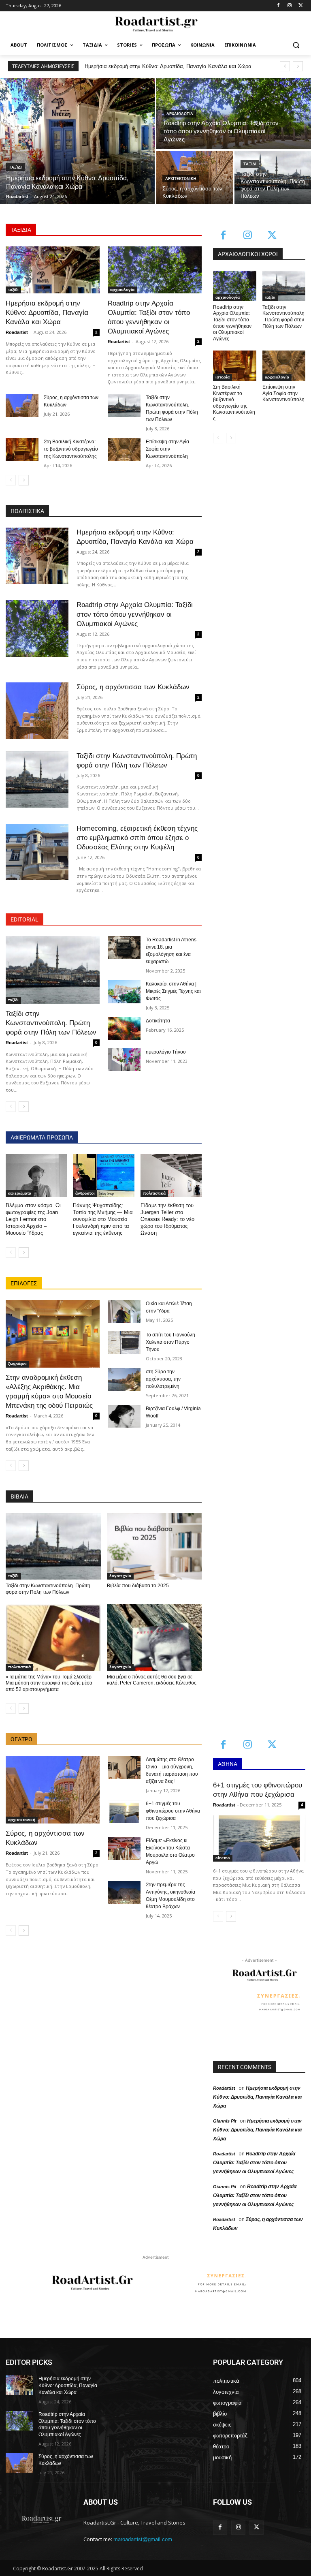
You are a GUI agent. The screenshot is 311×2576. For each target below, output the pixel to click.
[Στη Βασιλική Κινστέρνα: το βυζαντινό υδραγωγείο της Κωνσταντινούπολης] (22, 450)
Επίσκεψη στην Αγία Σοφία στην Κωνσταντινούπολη (167, 449)
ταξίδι (15, 167)
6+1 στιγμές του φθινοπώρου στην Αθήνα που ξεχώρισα (173, 1811)
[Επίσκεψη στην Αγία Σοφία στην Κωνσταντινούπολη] (124, 450)
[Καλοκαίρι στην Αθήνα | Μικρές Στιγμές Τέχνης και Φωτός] (124, 992)
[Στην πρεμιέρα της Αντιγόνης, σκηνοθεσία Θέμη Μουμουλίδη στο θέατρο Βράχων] (124, 1893)
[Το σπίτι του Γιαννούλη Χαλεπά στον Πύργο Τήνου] (124, 1343)
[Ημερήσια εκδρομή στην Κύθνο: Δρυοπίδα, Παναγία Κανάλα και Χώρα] (77, 141)
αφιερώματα (20, 1193)
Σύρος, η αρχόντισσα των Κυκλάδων (133, 687)
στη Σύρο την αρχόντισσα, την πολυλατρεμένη (163, 1379)
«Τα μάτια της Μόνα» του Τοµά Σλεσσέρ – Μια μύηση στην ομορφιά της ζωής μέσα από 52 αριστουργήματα (51, 1683)
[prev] (285, 66)
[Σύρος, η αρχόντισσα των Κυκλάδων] (22, 405)
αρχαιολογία (180, 114)
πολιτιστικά (154, 1193)
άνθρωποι (85, 1193)
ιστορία (223, 377)
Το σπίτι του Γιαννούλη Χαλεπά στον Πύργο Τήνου (170, 1342)
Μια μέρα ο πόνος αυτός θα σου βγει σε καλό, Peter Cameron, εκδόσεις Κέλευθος (152, 1680)
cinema (223, 1858)
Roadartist (17, 332)
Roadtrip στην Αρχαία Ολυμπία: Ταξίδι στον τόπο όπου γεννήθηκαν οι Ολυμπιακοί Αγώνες (135, 614)
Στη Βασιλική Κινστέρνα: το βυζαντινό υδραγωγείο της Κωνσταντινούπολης (71, 449)
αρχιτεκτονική (181, 179)
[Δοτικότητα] (124, 1029)
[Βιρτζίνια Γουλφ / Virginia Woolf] (124, 1416)
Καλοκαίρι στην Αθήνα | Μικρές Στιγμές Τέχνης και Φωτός (173, 991)
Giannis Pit (225, 2121)
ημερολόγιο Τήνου (166, 1052)
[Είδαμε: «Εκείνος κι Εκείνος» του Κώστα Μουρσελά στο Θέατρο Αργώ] (124, 1848)
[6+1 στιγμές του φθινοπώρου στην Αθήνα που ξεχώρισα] (124, 1812)
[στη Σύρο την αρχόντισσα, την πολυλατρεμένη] (124, 1380)
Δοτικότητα (158, 1021)
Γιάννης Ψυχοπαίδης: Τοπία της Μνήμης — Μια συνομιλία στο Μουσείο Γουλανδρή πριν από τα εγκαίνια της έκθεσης (103, 1219)
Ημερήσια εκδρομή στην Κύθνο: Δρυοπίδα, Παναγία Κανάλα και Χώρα (47, 313)
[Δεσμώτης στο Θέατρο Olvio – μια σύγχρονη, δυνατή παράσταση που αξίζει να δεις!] (124, 1767)
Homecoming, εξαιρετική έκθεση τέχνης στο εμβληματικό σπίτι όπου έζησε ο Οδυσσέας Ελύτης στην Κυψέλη (137, 838)
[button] (296, 45)
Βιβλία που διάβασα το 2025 (138, 1586)
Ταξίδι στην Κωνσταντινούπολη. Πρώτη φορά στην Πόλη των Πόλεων (51, 1023)
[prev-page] (11, 480)
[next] (298, 66)
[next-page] (24, 480)
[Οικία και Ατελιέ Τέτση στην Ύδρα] (124, 1312)
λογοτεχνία (120, 1576)
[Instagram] (289, 6)
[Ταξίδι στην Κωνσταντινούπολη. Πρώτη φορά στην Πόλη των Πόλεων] (273, 177)
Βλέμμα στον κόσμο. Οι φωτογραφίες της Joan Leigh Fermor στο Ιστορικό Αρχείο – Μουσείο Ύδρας (33, 1219)
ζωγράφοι (17, 1364)
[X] (301, 6)
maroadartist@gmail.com (143, 2539)
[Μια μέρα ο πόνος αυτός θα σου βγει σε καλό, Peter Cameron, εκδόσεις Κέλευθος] (154, 1637)
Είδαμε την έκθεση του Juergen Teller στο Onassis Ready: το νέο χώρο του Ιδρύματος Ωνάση (167, 1219)
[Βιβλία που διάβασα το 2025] (154, 1546)
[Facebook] (278, 6)
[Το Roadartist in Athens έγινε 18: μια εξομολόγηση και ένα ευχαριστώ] (124, 948)
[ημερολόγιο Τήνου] (124, 1060)
